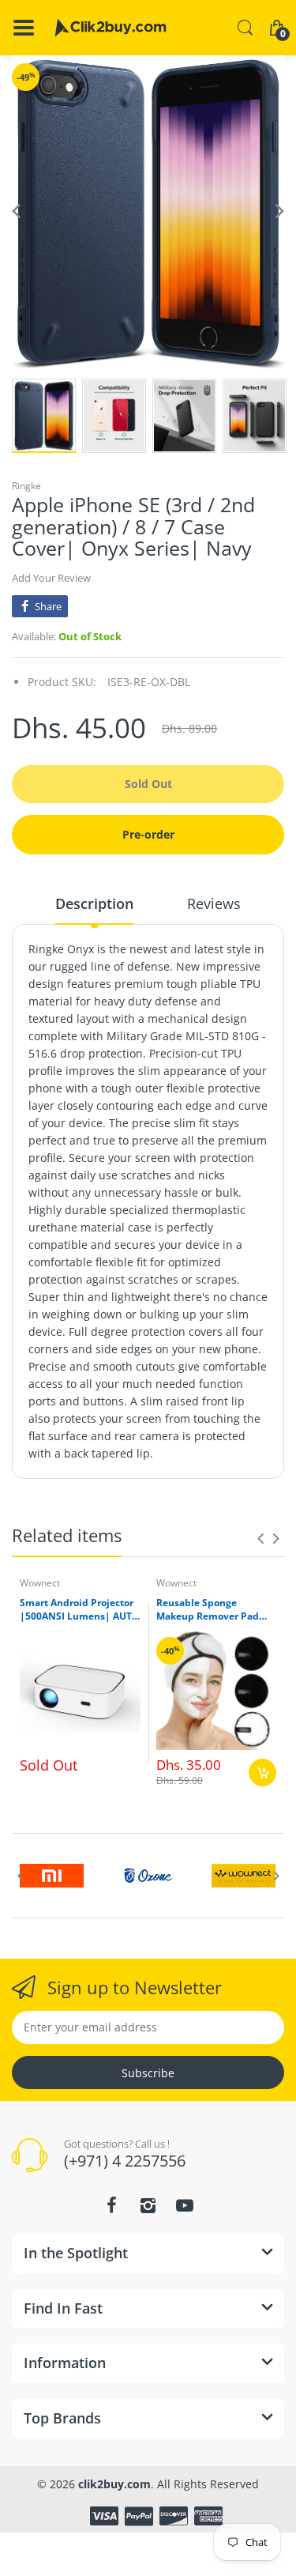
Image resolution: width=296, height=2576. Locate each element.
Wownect (40, 1583)
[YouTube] (185, 2205)
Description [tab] (94, 903)
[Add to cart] (262, 1773)
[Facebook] (112, 2205)
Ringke (26, 486)
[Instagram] (148, 2205)
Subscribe (148, 2073)
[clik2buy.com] (111, 28)
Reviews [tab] (214, 903)
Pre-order (148, 834)
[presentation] (260, 1538)
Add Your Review (51, 578)
